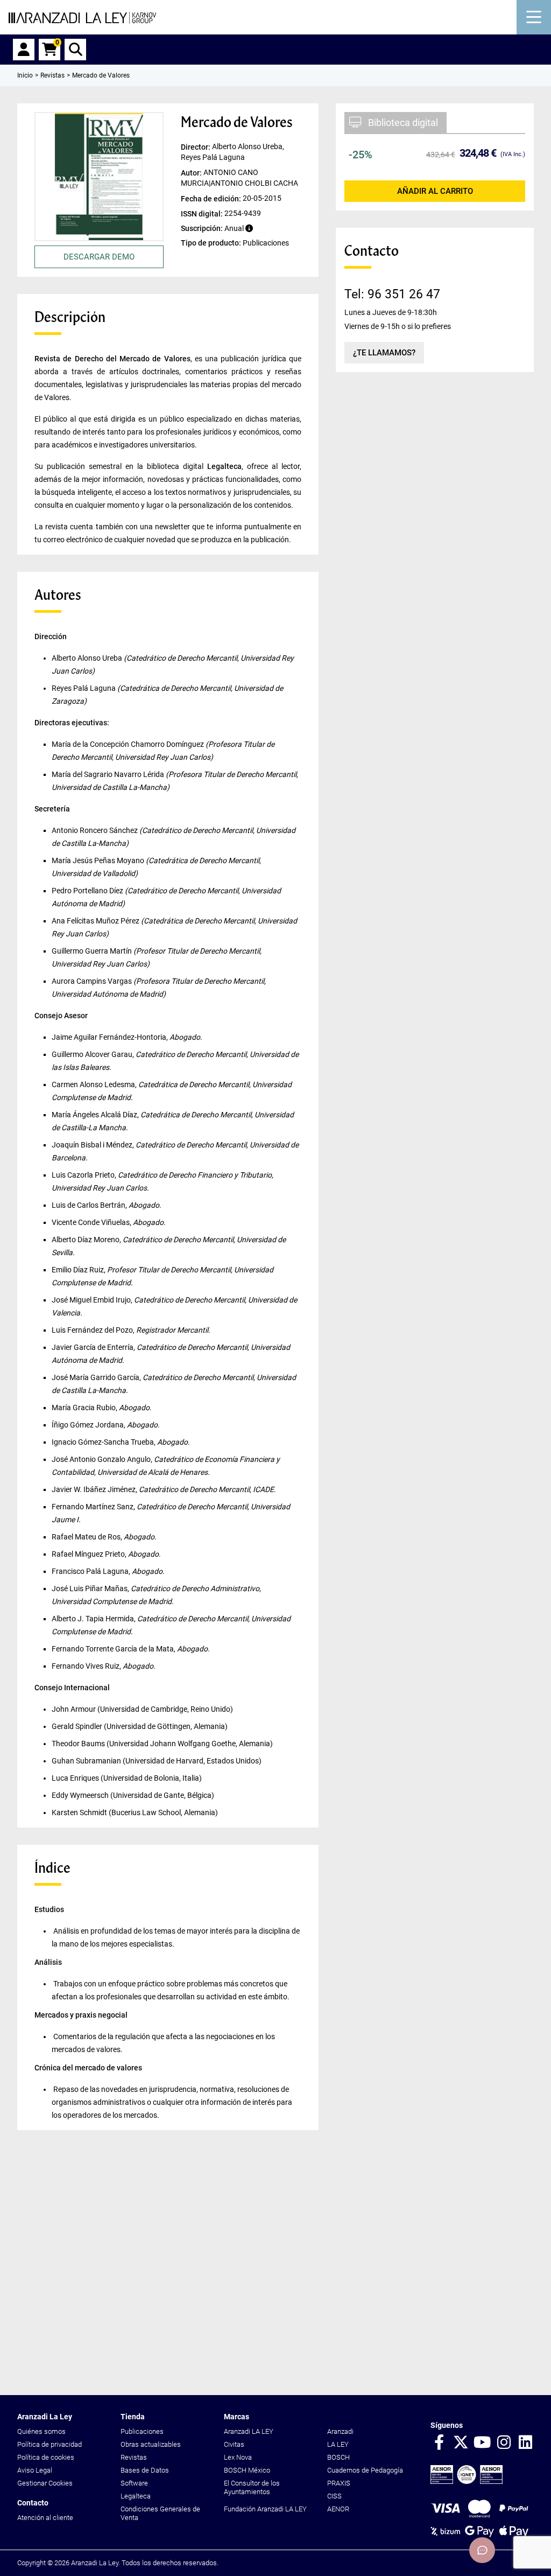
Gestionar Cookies (45, 2483)
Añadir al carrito (435, 191)
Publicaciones (142, 2431)
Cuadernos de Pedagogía (365, 2470)
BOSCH (338, 2457)
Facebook (439, 2443)
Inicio (25, 75)
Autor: (192, 172)
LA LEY (338, 2444)
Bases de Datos (145, 2470)
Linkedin (525, 2443)
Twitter (461, 2443)
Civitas (234, 2444)
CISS (334, 2496)
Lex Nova (238, 2457)
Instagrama (504, 2443)
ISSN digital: (203, 213)
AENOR (338, 2509)
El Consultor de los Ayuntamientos (252, 2487)
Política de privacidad (50, 2444)
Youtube (482, 2443)
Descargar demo (99, 257)
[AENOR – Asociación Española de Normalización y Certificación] (467, 2481)
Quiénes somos (41, 2431)
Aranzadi (340, 2431)
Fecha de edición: (212, 198)
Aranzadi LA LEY (249, 2431)
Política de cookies (46, 2457)
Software (134, 2483)
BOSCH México (247, 2470)
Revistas (134, 2457)
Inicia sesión (24, 50)
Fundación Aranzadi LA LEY (265, 2509)
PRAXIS (339, 2483)
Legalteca (136, 2496)
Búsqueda (75, 50)
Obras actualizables (151, 2444)
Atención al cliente (45, 2518)
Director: (196, 147)
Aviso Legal (35, 2470)
